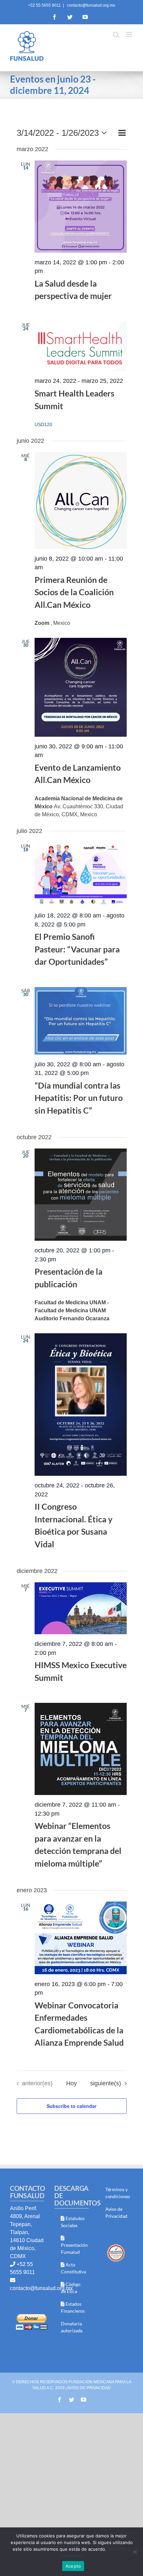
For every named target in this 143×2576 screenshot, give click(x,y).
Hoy (71, 2083)
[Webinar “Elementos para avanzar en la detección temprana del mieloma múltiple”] (81, 1749)
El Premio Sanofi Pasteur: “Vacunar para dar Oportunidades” (77, 949)
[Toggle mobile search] (116, 34)
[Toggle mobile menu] (130, 34)
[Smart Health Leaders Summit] (81, 346)
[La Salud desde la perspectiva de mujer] (81, 207)
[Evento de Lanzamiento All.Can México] (81, 687)
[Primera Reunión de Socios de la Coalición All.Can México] (81, 501)
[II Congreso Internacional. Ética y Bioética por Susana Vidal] (81, 1405)
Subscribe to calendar (71, 2106)
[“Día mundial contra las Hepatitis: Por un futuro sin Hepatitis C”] (81, 1021)
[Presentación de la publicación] (81, 1195)
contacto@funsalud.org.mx (90, 5)
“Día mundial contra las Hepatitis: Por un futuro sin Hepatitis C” (79, 1098)
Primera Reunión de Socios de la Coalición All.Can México (74, 592)
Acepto (73, 2566)
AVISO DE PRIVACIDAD (89, 2388)
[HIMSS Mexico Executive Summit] (81, 1608)
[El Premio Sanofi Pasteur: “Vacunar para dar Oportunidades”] (81, 874)
